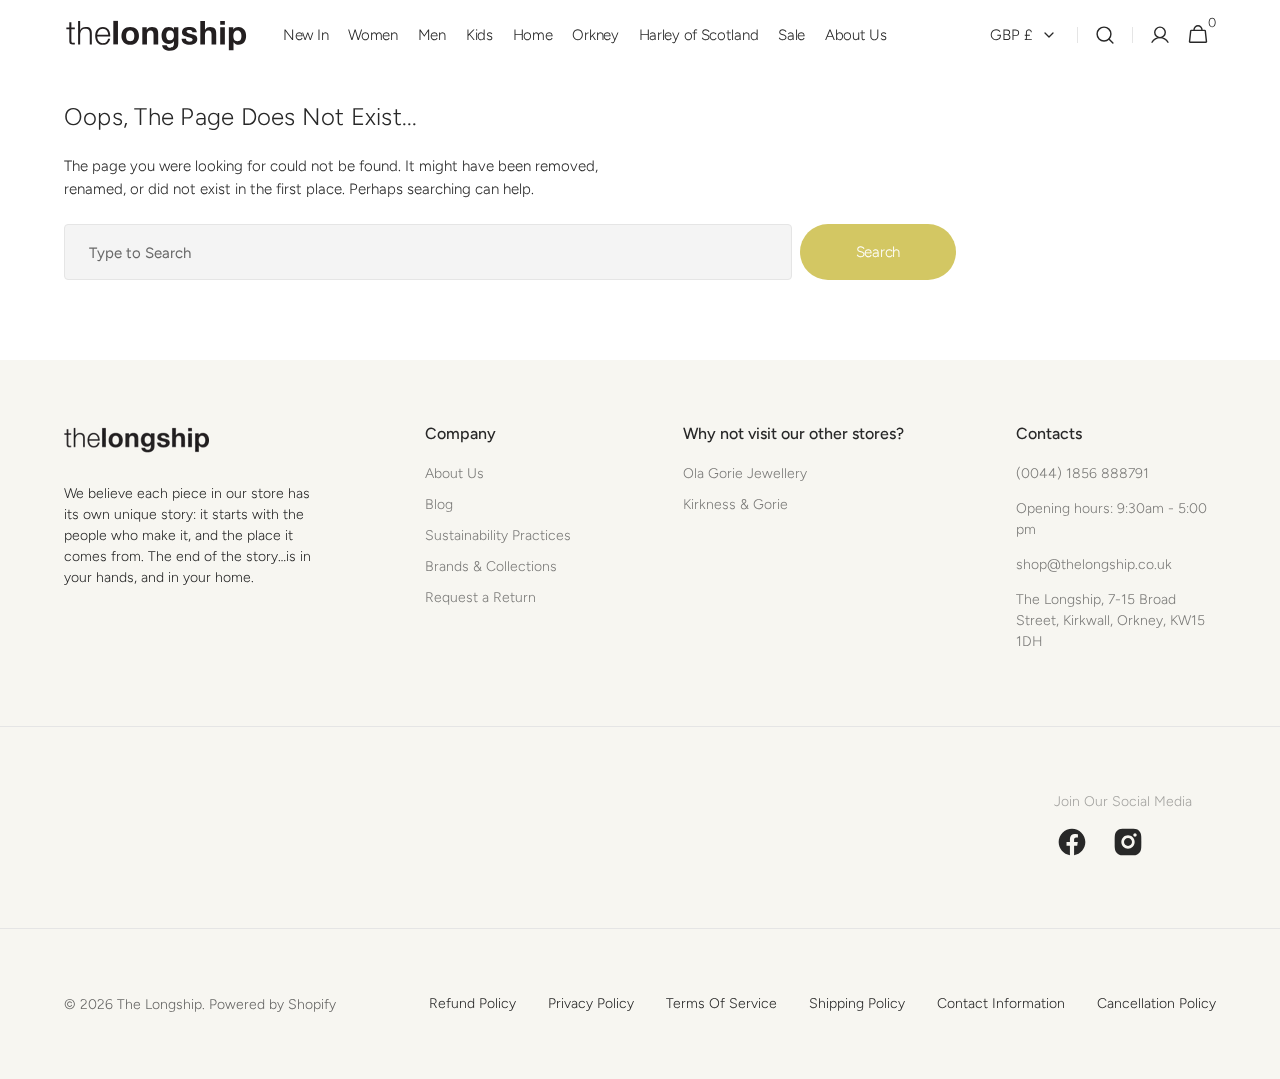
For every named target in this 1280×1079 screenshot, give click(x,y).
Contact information (1001, 1003)
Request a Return (480, 597)
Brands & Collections (491, 566)
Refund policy (472, 1003)
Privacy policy (591, 1003)
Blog (439, 504)
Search (878, 252)
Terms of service (721, 1003)
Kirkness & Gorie (735, 504)
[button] (1105, 35)
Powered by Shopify (272, 1004)
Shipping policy (857, 1003)
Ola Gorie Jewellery (745, 473)
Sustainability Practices (498, 535)
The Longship (159, 1004)
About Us (454, 473)
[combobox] (428, 252)
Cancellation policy (1156, 1003)
